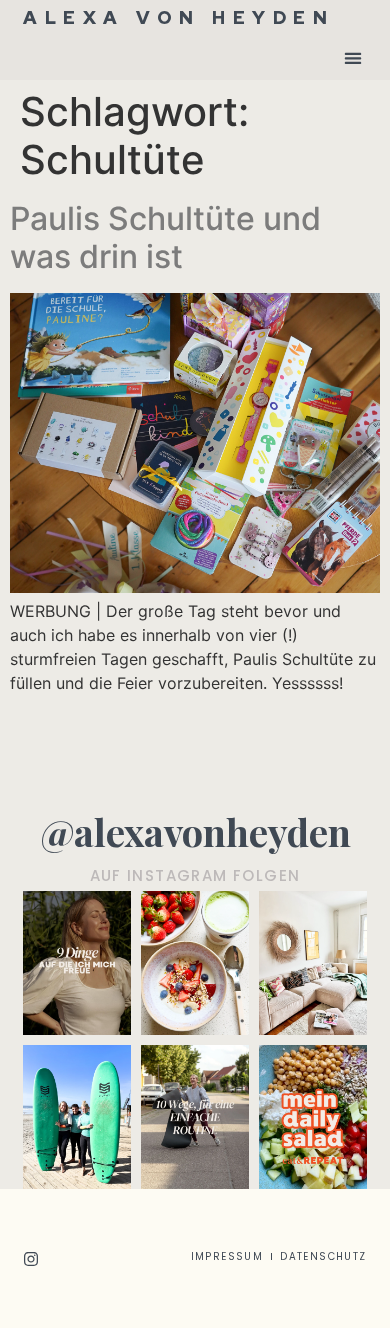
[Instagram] (31, 1259)
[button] (353, 57)
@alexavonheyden (195, 831)
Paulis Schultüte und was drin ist (165, 237)
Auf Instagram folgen (195, 875)
